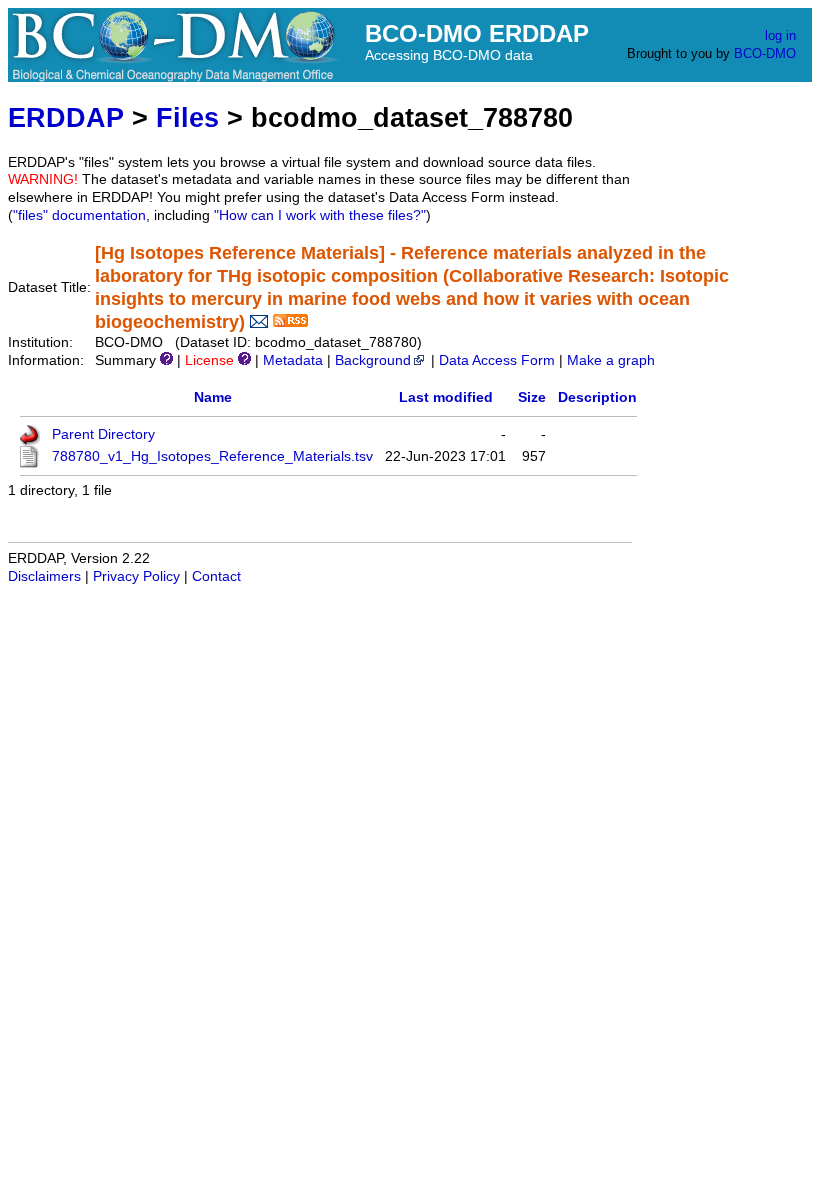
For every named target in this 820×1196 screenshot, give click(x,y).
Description (597, 397)
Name (213, 397)
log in (780, 35)
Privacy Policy (136, 576)
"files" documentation (79, 215)
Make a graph (611, 360)
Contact (216, 576)
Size (532, 397)
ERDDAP (66, 117)
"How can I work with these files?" (320, 215)
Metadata (293, 360)
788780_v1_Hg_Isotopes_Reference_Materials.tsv (212, 456)
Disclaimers (44, 576)
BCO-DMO (765, 53)
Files (187, 117)
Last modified (446, 397)
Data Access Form (497, 360)
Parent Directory (103, 434)
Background (373, 360)
